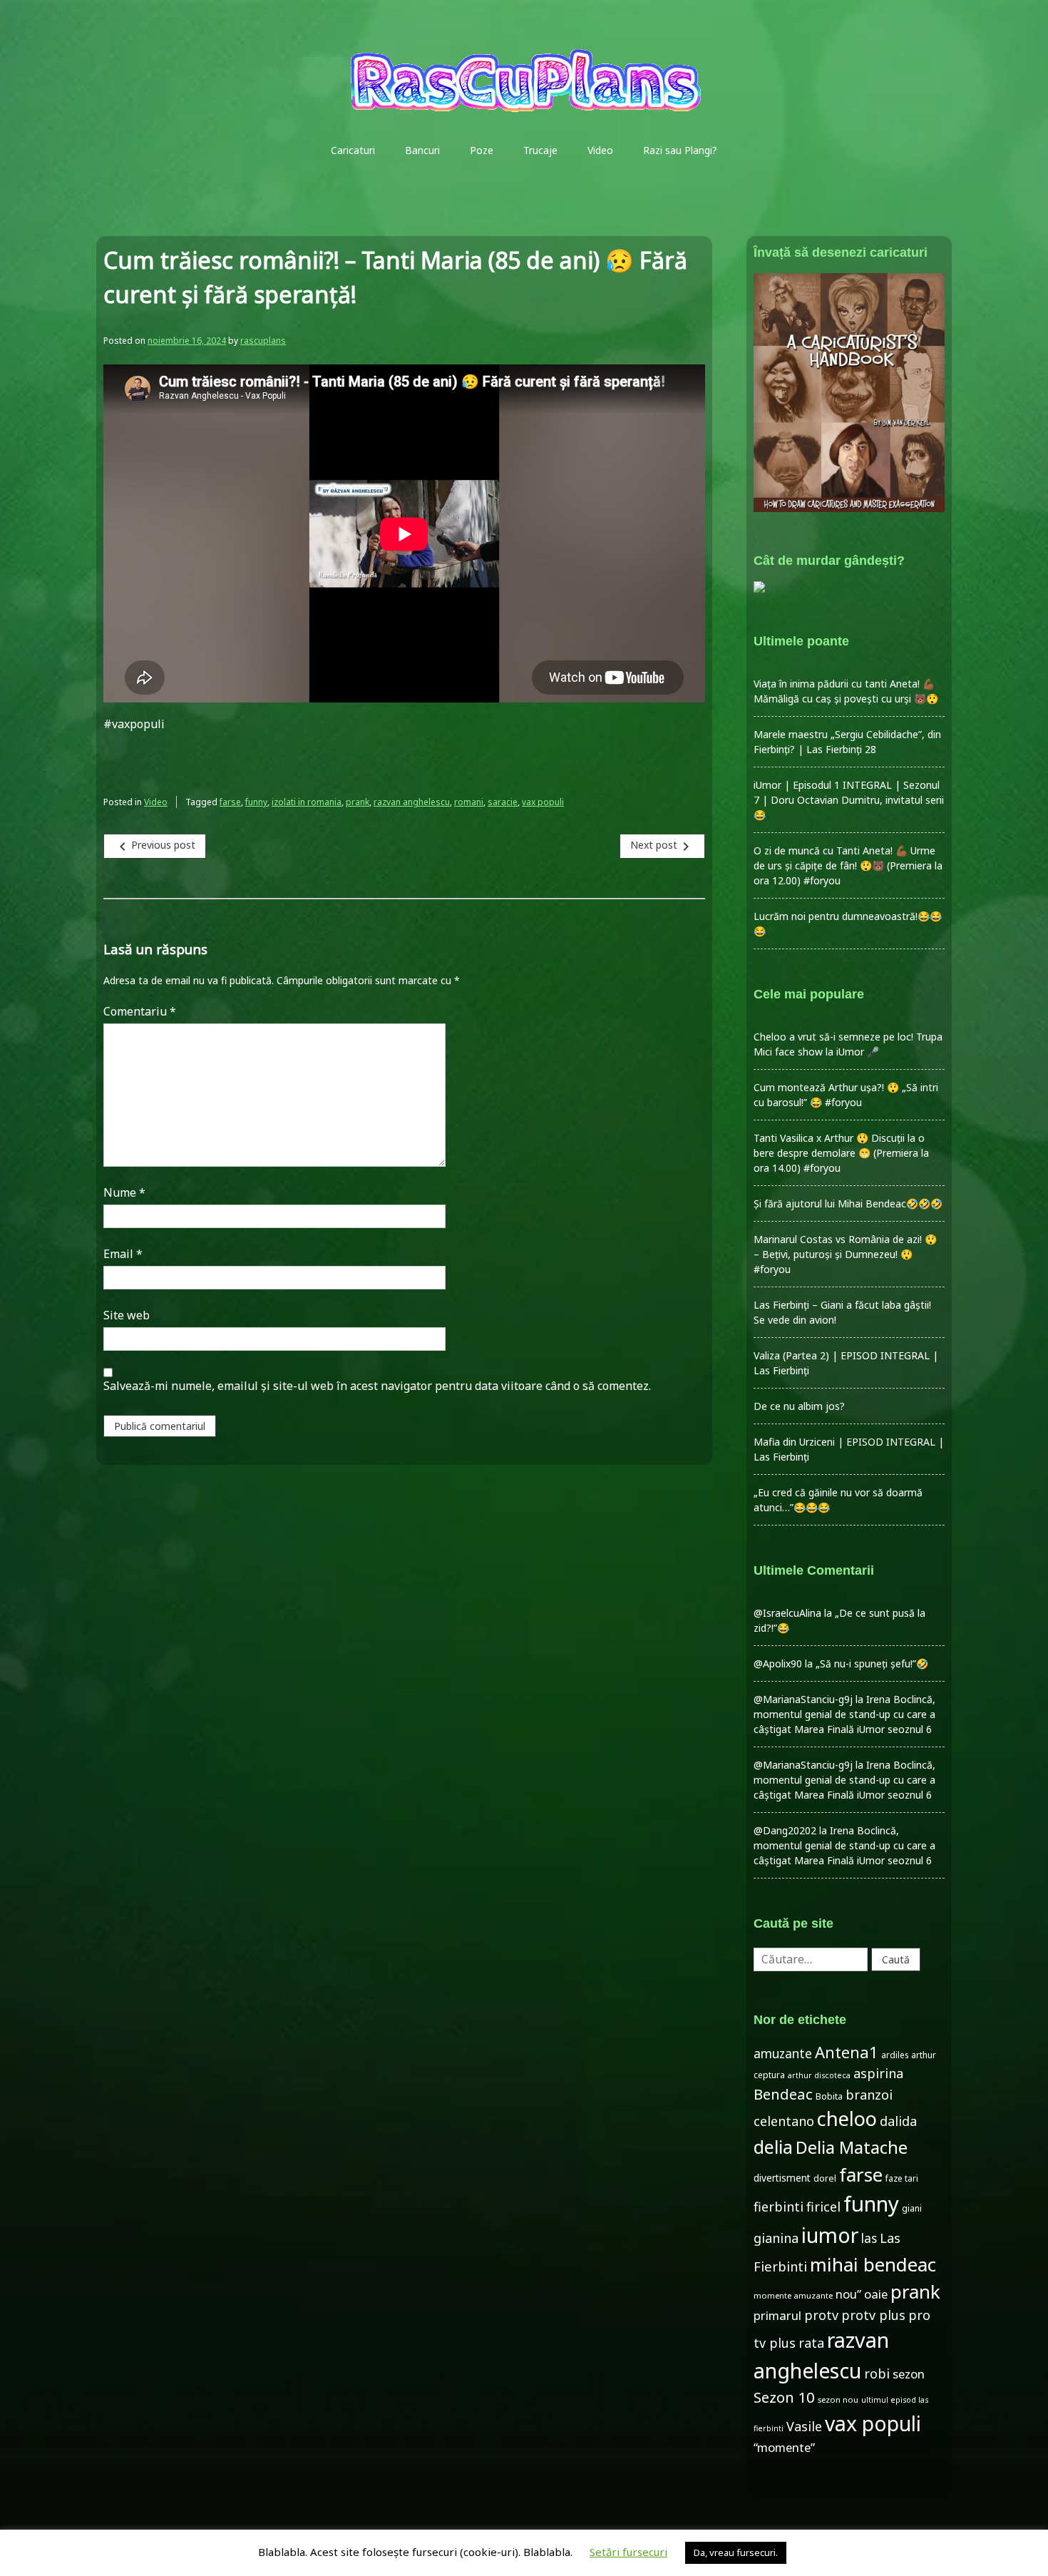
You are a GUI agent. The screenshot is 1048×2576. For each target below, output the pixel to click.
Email (123, 1254)
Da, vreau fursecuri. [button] (736, 2552)
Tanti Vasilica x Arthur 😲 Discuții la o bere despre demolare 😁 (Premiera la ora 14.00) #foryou (841, 1153)
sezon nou (838, 2399)
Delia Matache (852, 2147)
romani (469, 802)
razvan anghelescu (412, 802)
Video (600, 150)
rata (811, 2343)
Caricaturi (353, 150)
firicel (823, 2207)
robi (877, 2373)
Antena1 (847, 2052)
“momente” (784, 2447)
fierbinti (779, 2207)
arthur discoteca (819, 2075)
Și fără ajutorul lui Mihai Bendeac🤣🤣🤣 (848, 1203)
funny (256, 802)
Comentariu (140, 1011)
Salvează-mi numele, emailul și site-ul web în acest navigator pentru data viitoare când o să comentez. (377, 1386)
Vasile (804, 2426)
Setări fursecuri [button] (628, 2552)
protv (821, 2315)
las (869, 2238)
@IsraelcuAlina (787, 1613)
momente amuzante (793, 2295)
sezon (909, 2374)
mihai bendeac (873, 2264)
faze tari (902, 2178)
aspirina (878, 2073)
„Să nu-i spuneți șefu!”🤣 (872, 1663)
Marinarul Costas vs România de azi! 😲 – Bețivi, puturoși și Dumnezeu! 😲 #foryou (845, 1254)
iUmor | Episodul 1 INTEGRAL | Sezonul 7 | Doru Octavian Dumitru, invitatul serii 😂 (849, 800)
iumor (830, 2235)
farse (230, 802)
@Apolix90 (778, 1663)
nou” (848, 2294)
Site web (127, 1315)
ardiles (895, 2055)
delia (773, 2147)
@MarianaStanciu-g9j (803, 1699)
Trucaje (540, 150)
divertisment (782, 2178)
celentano (784, 2121)
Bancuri (422, 150)
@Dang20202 (785, 1830)
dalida (898, 2121)
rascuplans (263, 341)
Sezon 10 (784, 2397)
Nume (124, 1192)
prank (358, 802)
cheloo (847, 2118)
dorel (825, 2178)
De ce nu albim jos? (799, 1406)
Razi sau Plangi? (680, 150)
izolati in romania (307, 802)
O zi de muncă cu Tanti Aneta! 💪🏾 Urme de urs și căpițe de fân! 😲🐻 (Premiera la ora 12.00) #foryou (848, 865)
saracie (503, 802)
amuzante (783, 2054)
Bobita (829, 2096)
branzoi (869, 2095)
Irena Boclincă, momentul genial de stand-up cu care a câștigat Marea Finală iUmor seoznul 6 (844, 1714)
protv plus (873, 2315)
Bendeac (783, 2094)
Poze (482, 150)
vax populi (543, 802)
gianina (776, 2238)
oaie (876, 2294)
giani (912, 2208)
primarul (777, 2315)
